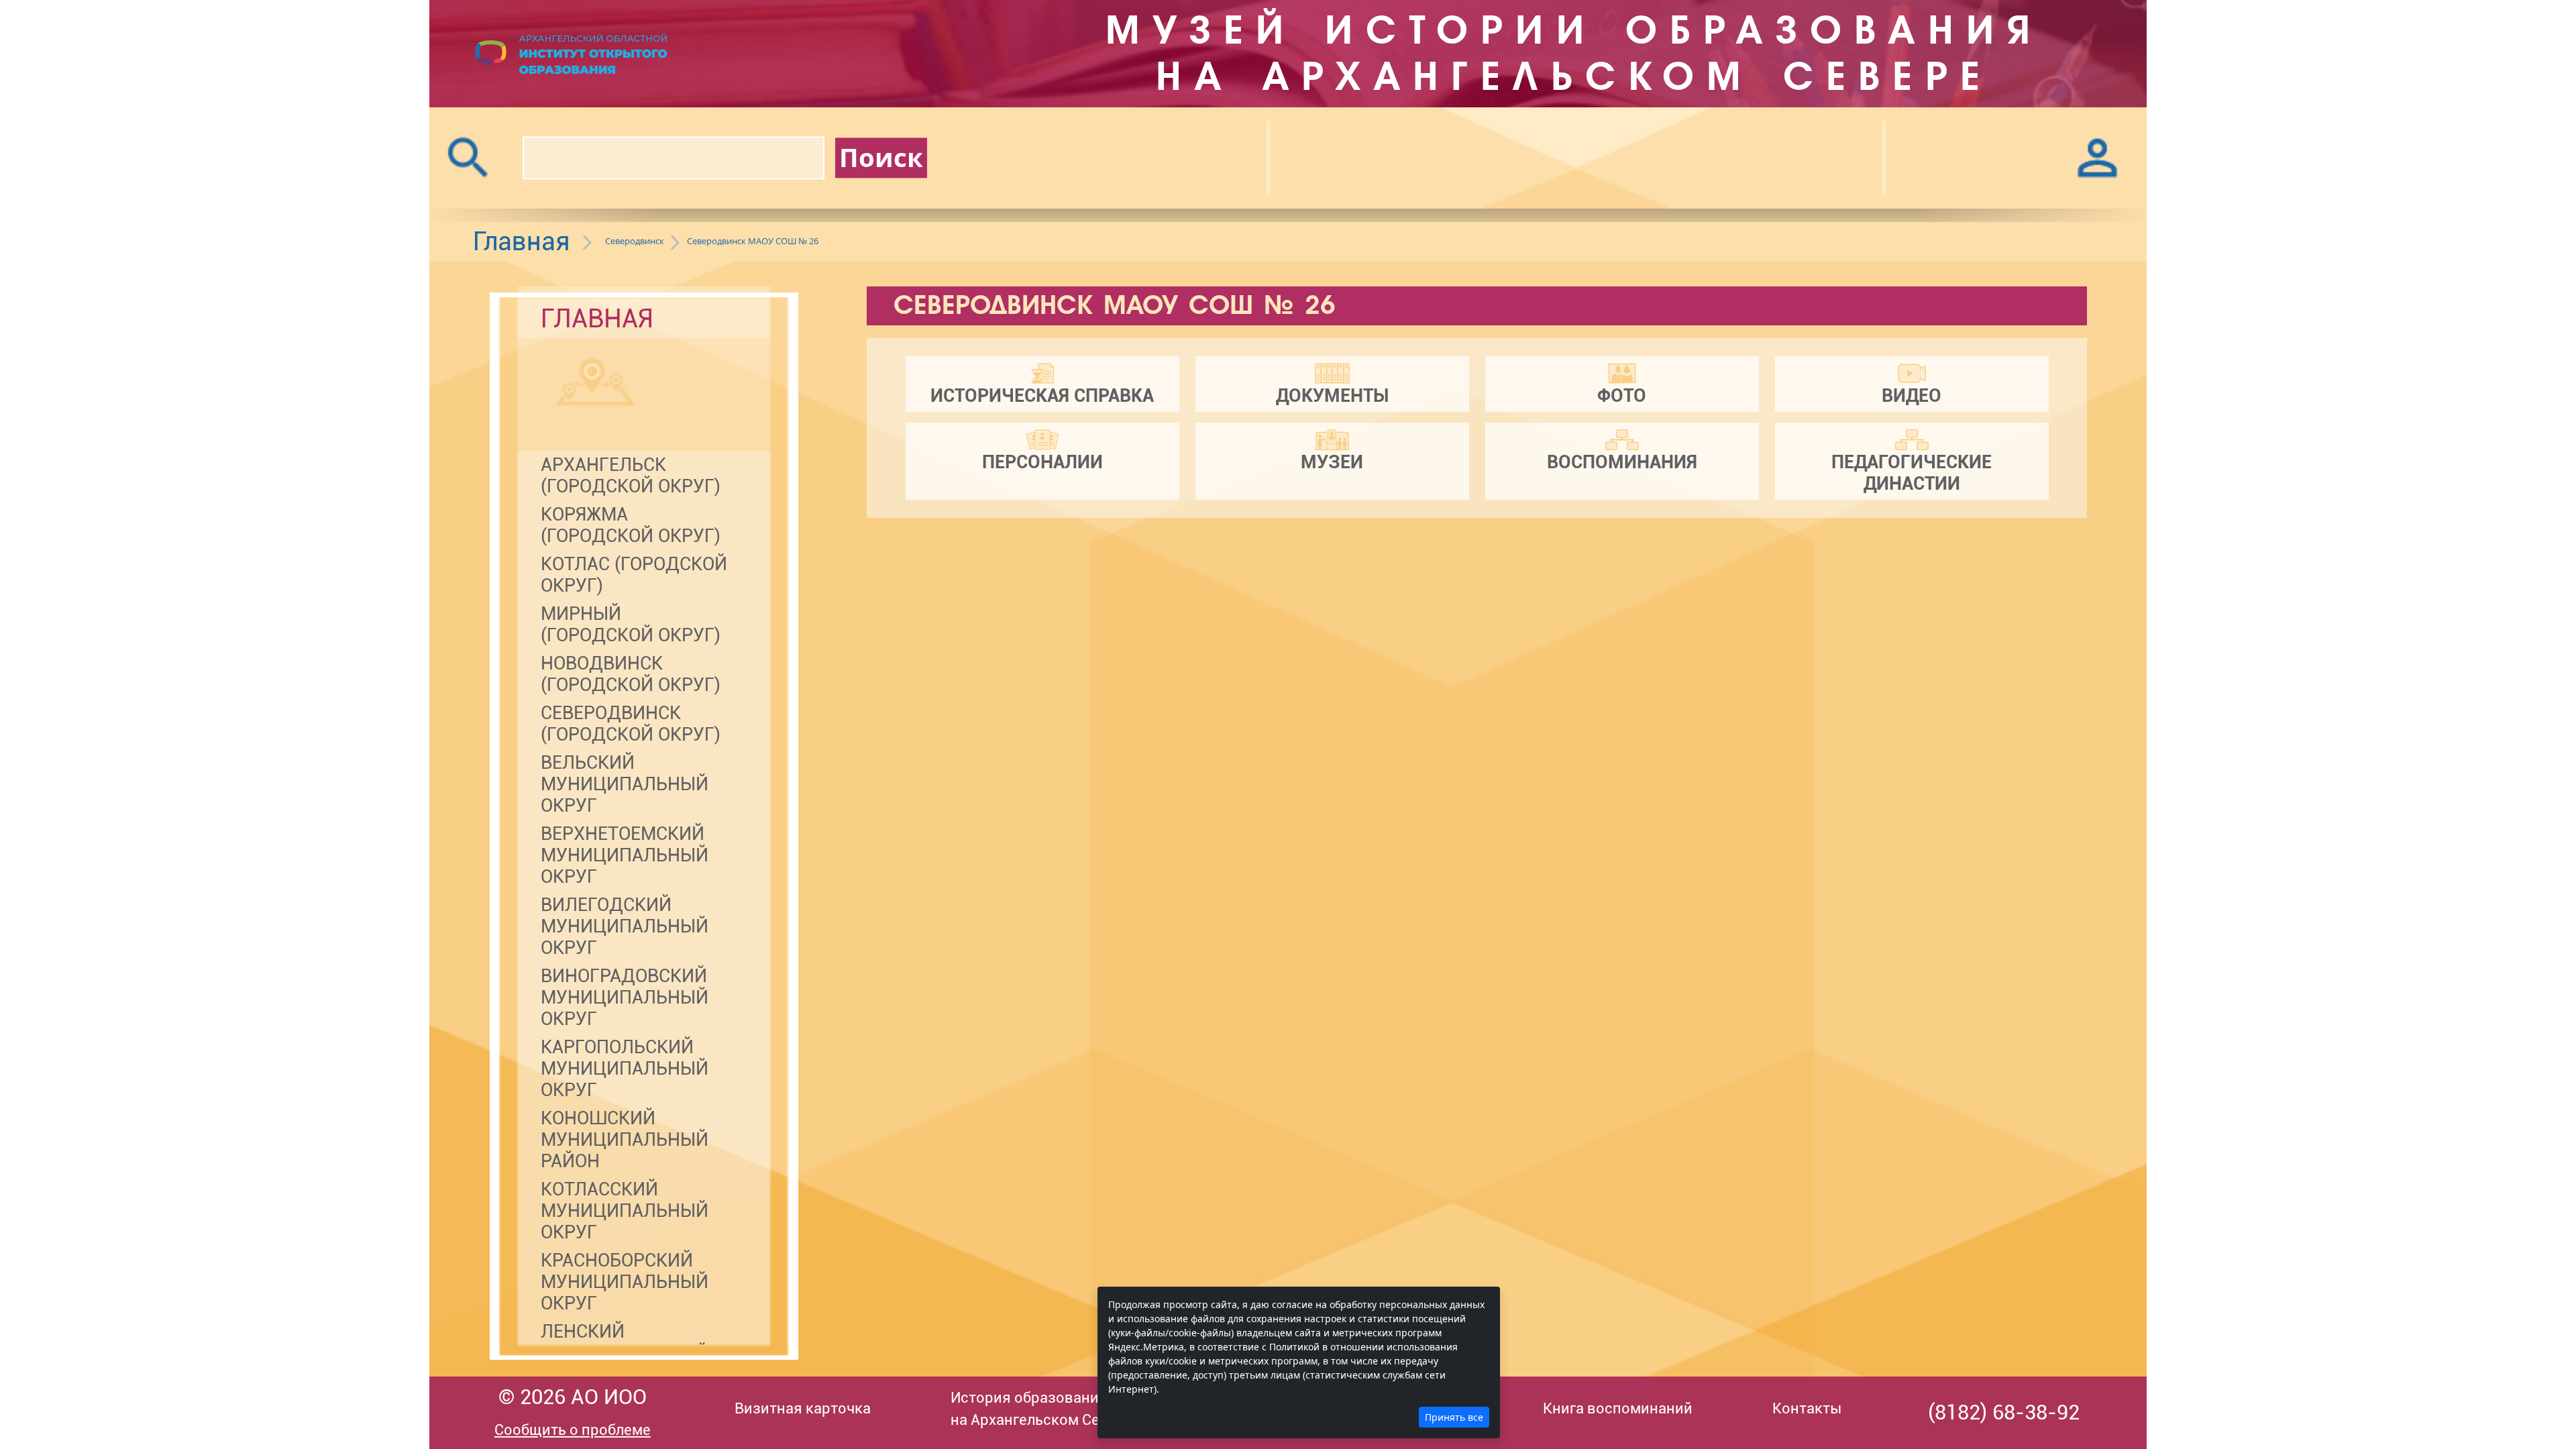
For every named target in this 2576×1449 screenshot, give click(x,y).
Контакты (1807, 1408)
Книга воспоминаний (1618, 1408)
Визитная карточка (803, 1408)
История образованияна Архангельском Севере (1042, 1409)
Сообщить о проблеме (573, 1430)
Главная (522, 241)
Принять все (1454, 1417)
